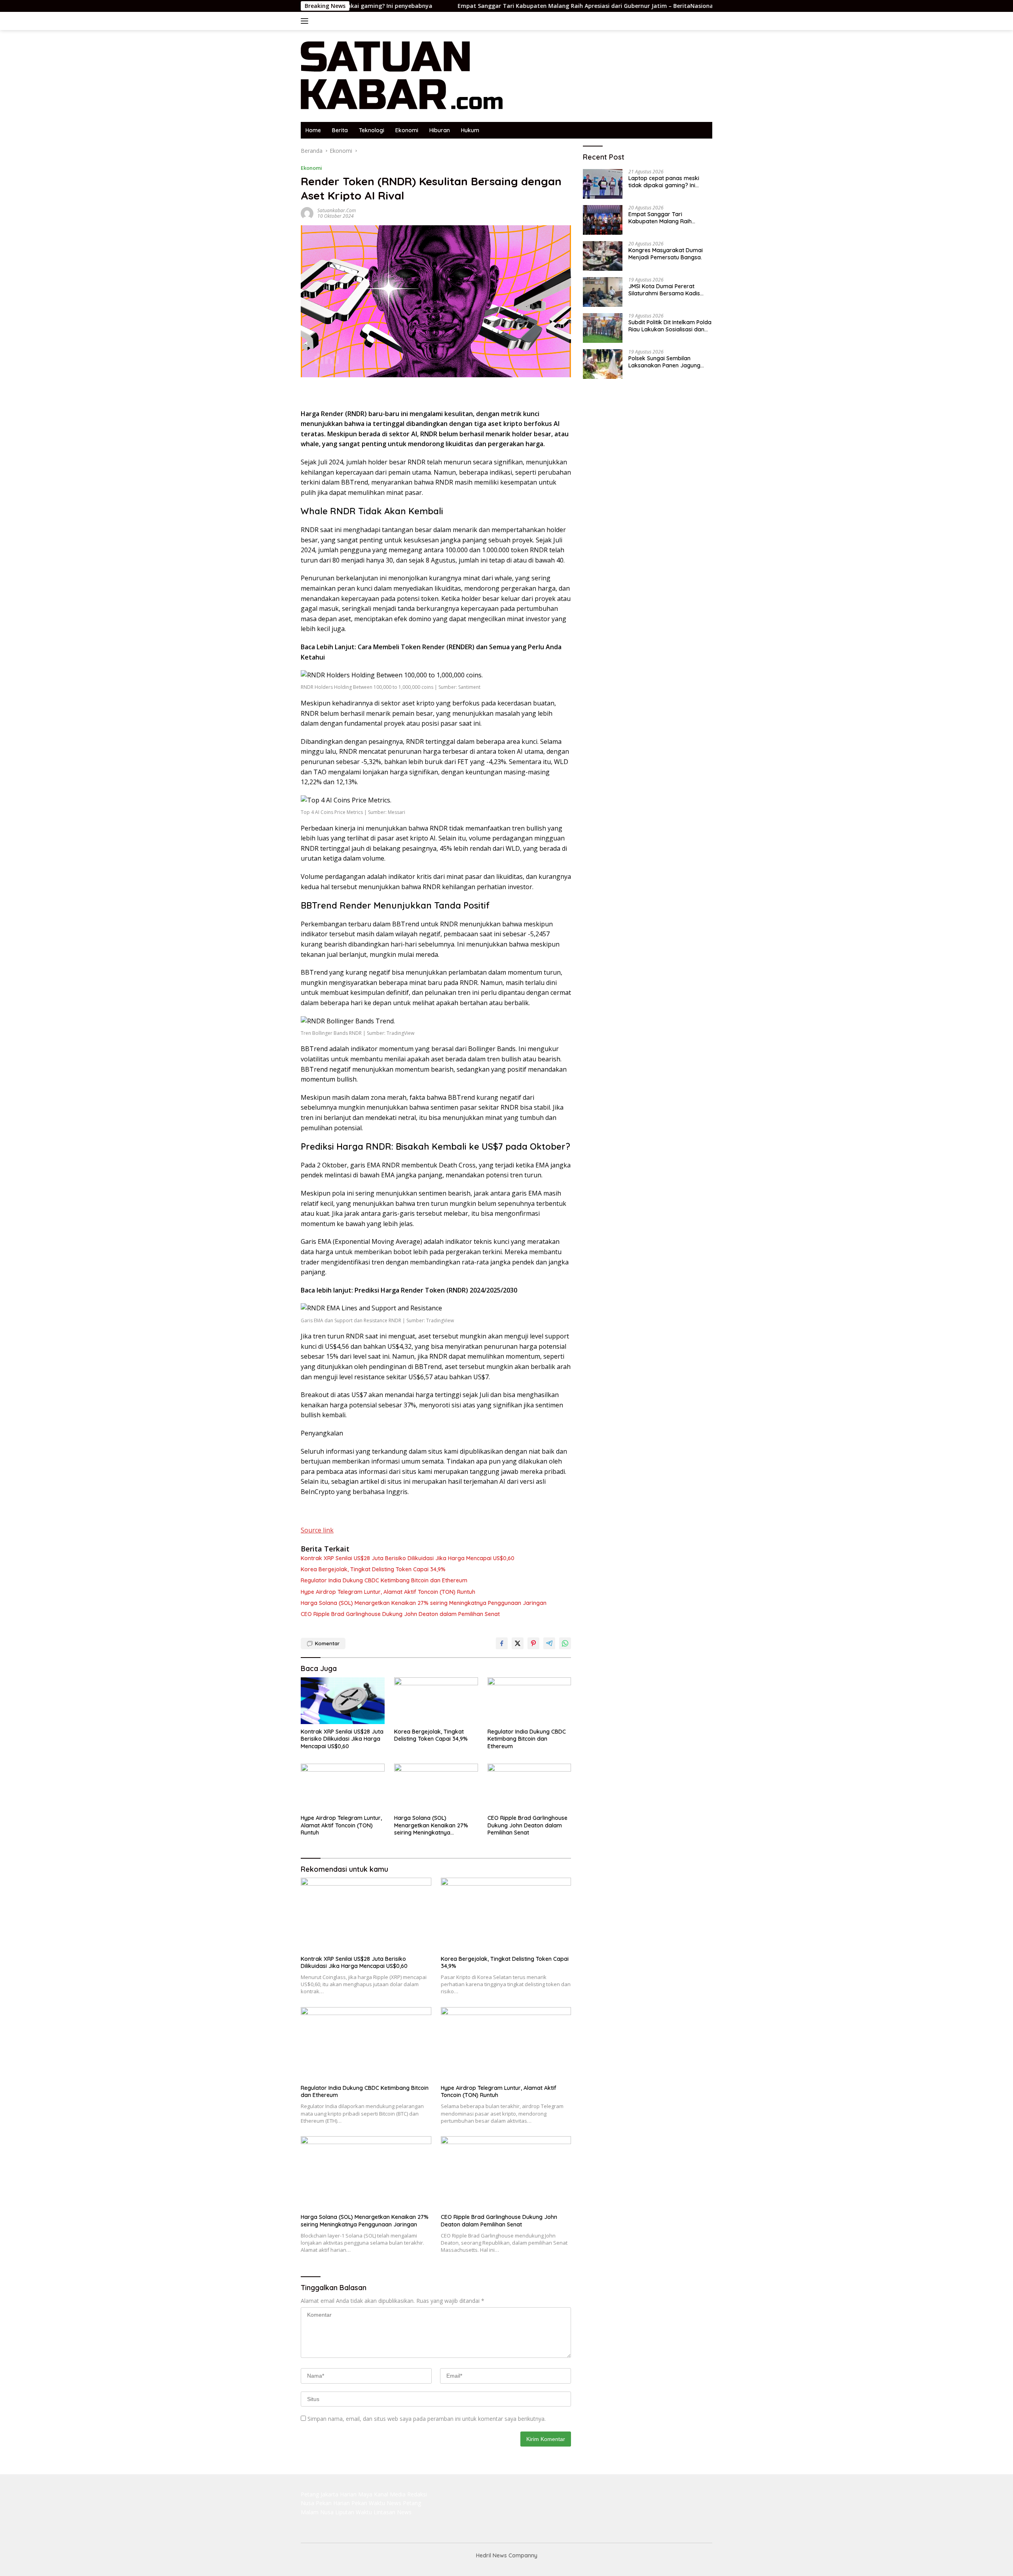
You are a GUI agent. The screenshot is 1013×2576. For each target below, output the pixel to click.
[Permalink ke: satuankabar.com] (307, 213)
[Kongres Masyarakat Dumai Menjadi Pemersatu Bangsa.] (603, 256)
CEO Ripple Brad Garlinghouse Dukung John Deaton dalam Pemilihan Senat (400, 1614)
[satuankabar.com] (402, 75)
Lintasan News (393, 2512)
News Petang (404, 2503)
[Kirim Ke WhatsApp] (565, 1643)
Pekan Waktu (368, 2503)
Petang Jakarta (320, 2494)
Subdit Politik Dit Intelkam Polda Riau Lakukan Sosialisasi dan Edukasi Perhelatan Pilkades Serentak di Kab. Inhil (670, 326)
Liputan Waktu (354, 2512)
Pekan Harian (333, 2503)
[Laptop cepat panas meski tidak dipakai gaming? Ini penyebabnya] (603, 184)
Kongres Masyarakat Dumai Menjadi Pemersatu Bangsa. (666, 254)
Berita (340, 130)
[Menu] (306, 21)
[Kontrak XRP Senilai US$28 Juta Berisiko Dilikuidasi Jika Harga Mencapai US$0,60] (343, 1701)
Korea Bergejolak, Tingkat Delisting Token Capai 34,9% (373, 1569)
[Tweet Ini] (518, 1643)
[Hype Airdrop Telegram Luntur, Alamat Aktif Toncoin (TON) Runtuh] (343, 1787)
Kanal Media (390, 2494)
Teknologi (372, 130)
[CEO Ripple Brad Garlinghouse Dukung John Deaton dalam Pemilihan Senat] (529, 1787)
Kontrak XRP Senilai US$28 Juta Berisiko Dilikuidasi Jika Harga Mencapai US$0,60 (408, 1558)
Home (313, 130)
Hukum (470, 130)
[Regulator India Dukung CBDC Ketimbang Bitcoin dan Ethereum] (529, 1701)
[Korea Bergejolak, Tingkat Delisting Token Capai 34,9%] (436, 1701)
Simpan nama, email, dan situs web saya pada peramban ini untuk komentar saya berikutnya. (427, 2419)
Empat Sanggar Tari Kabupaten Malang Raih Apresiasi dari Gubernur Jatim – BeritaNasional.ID (482, 6)
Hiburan (440, 130)
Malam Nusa (317, 2512)
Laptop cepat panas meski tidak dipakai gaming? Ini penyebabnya (664, 182)
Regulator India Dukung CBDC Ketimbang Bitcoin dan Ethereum (384, 1580)
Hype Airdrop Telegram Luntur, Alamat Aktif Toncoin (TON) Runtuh (388, 1592)
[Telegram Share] (549, 1643)
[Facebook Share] (502, 1643)
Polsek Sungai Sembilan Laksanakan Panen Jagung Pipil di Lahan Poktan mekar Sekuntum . (665, 362)
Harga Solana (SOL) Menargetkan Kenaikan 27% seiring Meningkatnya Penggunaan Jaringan (424, 1603)
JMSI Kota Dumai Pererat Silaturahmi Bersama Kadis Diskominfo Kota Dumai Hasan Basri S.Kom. (669, 290)
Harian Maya (356, 2494)
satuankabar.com (337, 210)
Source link (317, 1530)
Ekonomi (407, 130)
